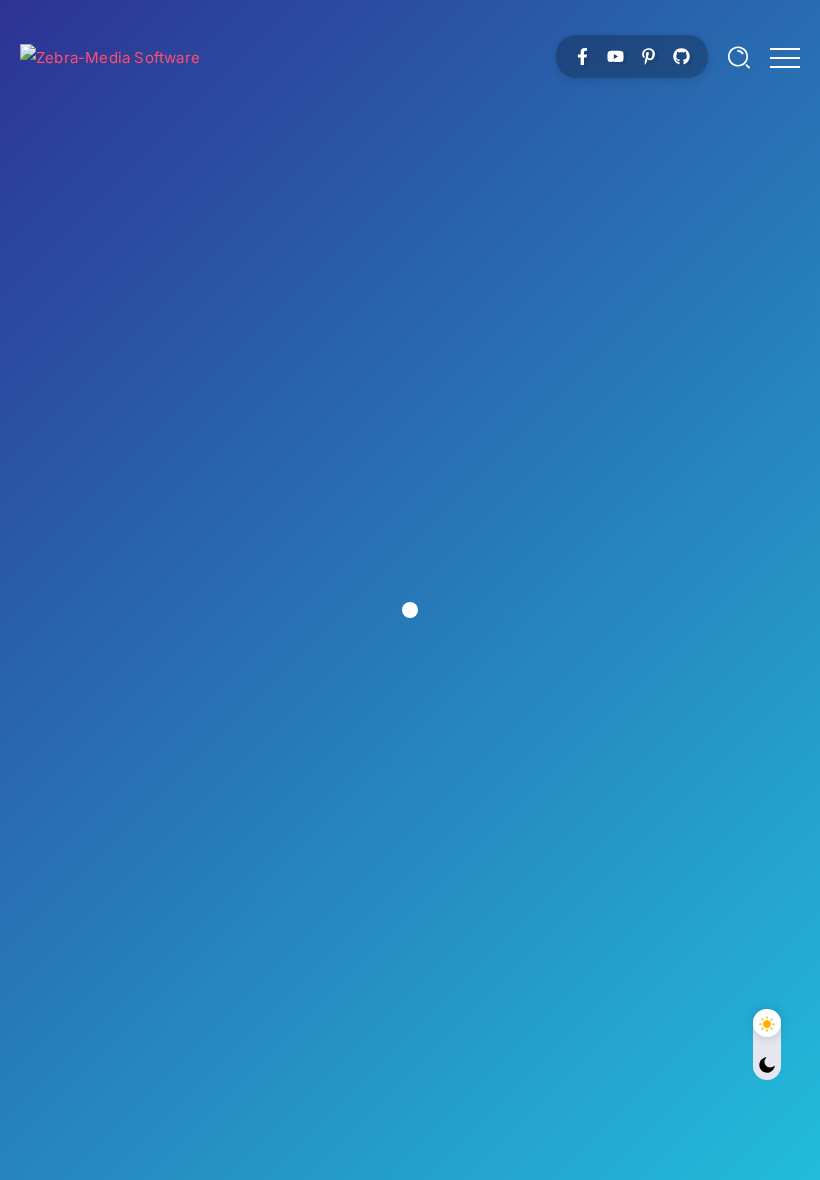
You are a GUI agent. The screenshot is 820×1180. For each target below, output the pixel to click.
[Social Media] (582, 56)
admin (333, 437)
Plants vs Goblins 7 (410, 380)
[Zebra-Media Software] (110, 55)
